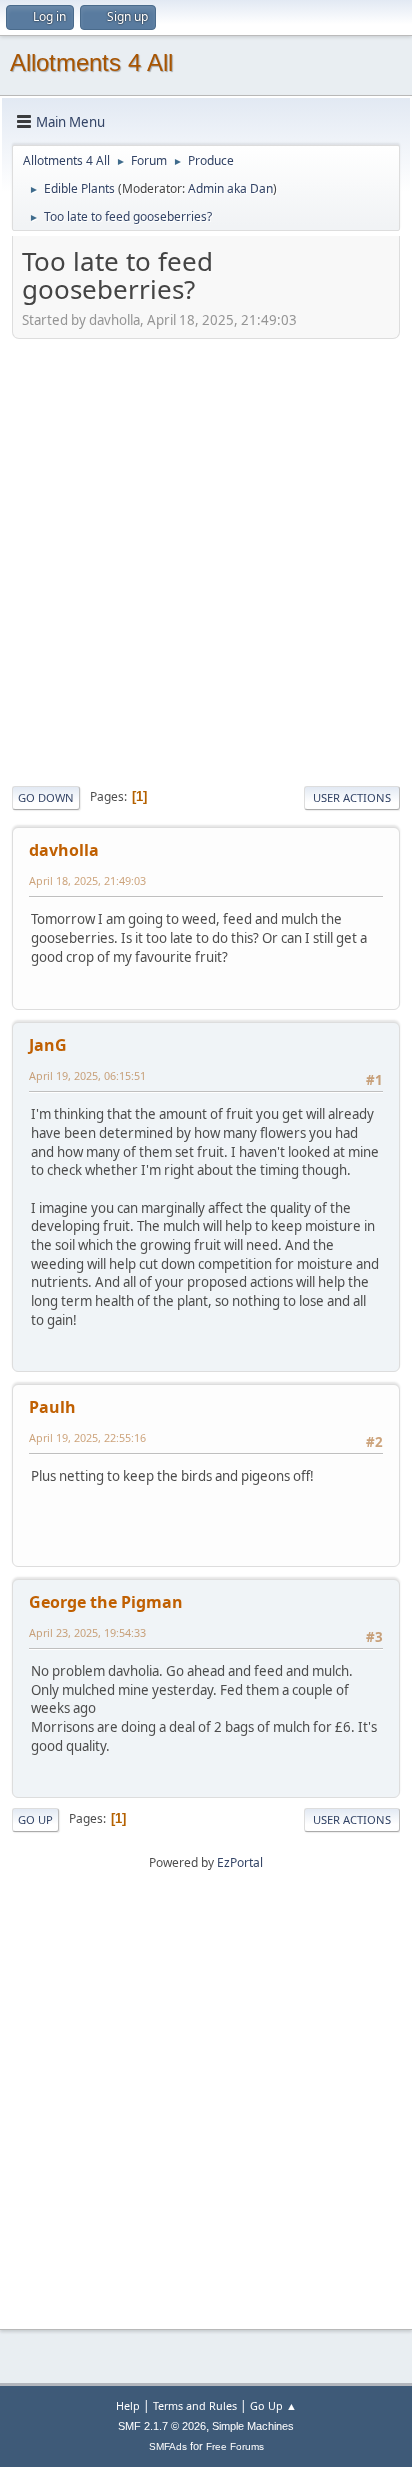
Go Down (46, 797)
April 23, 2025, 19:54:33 (87, 1632)
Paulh (52, 1407)
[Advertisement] (206, 560)
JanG (48, 1045)
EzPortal (240, 1862)
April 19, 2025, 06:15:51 (87, 1075)
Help (128, 2405)
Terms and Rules (195, 2405)
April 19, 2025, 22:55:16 (87, 1437)
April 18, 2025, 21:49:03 (87, 880)
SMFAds (168, 2446)
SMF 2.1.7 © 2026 (162, 2426)
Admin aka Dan (230, 188)
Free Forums (235, 2446)
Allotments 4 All (91, 62)
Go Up (35, 1819)
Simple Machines (253, 2426)
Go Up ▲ (273, 2405)
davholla (64, 850)
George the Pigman (106, 1602)
